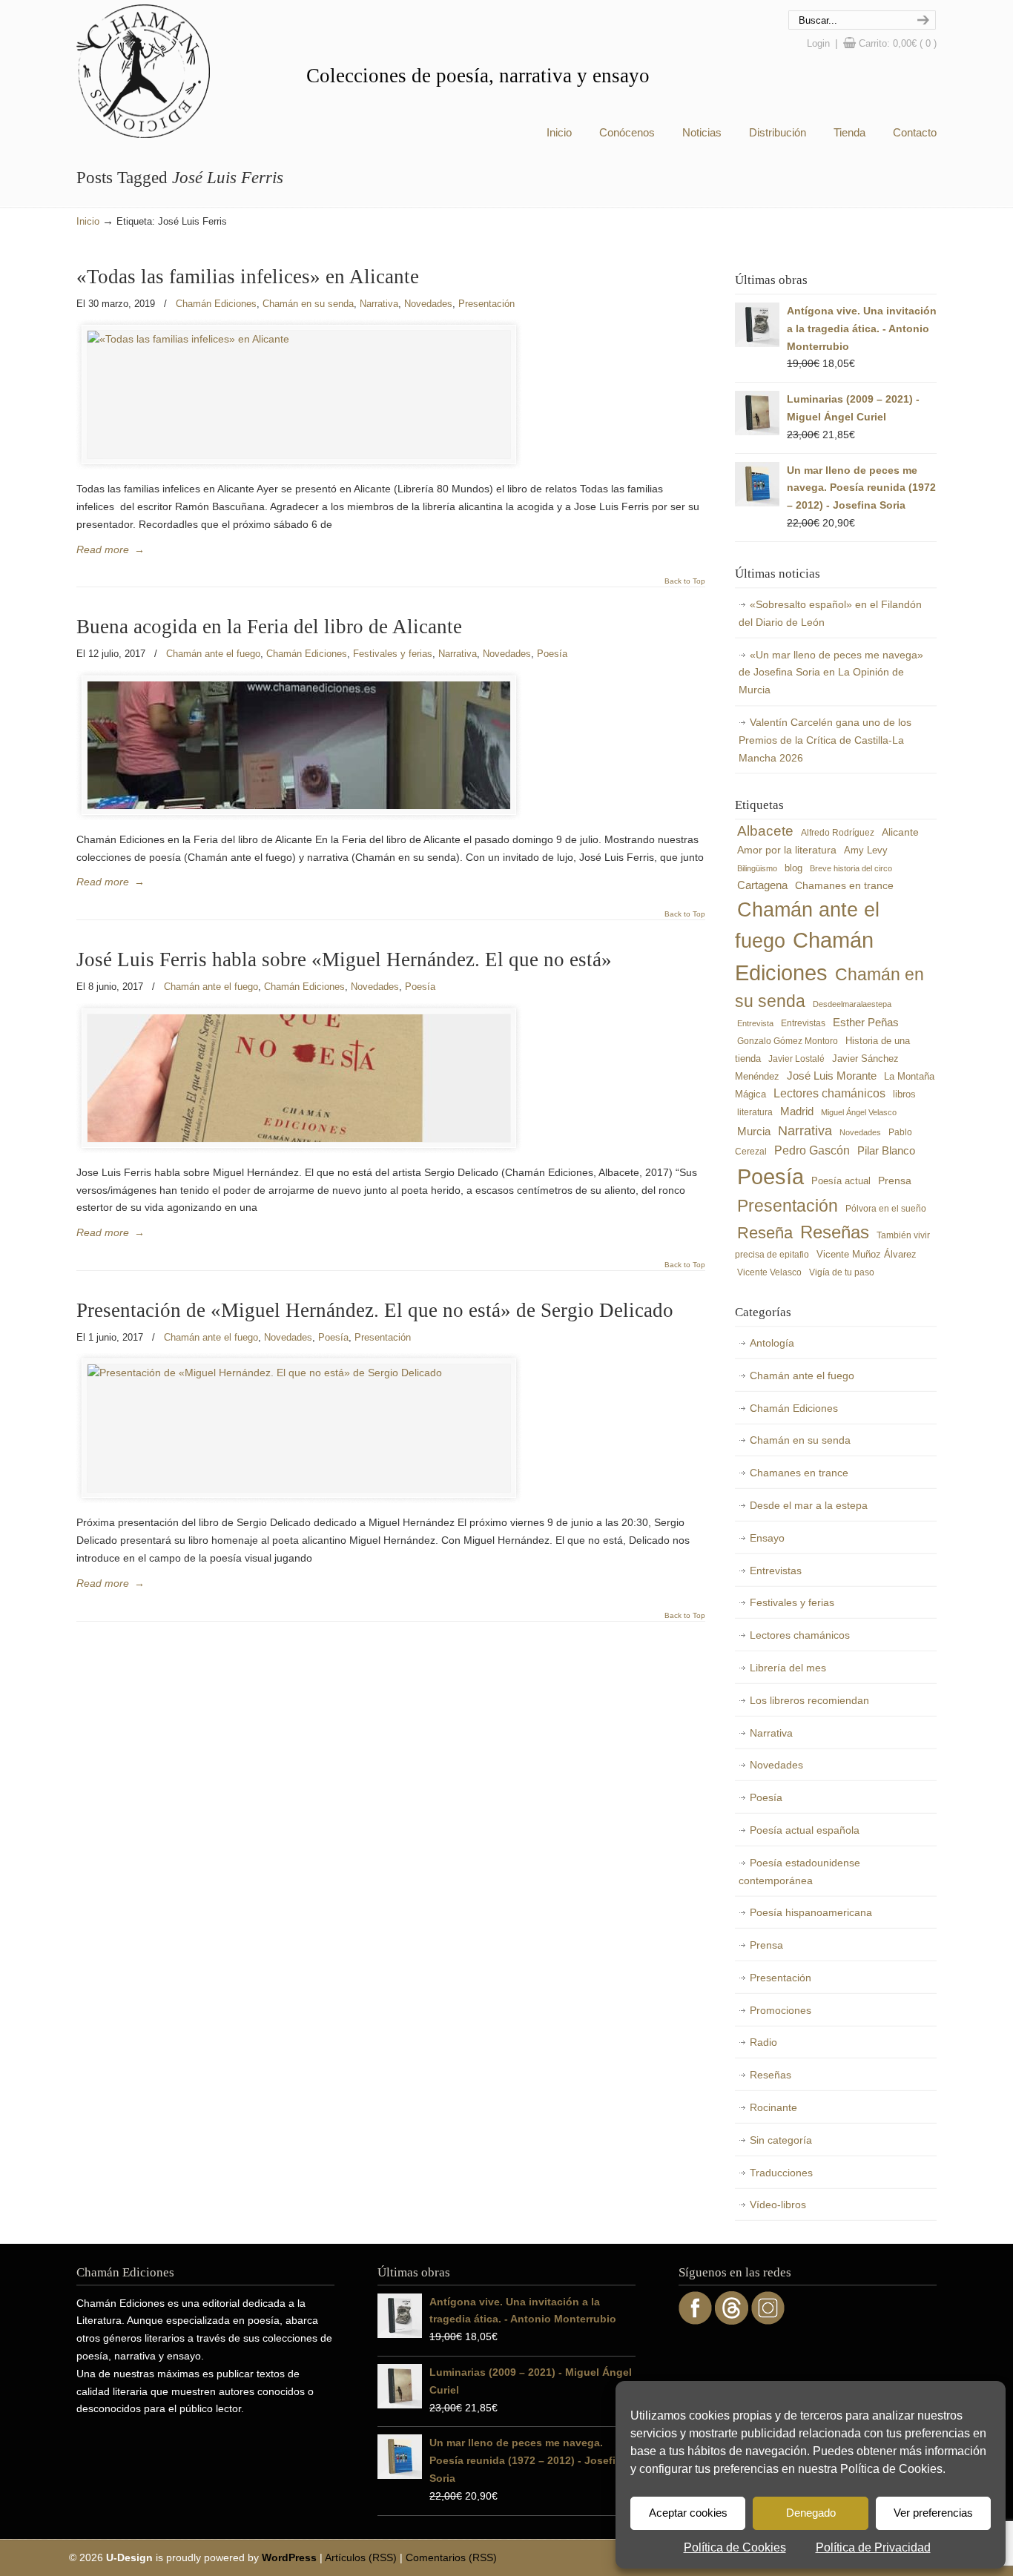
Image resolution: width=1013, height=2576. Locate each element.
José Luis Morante (832, 1076)
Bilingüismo (757, 868)
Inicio (88, 222)
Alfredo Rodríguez (838, 833)
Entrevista (755, 1023)
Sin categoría (781, 2140)
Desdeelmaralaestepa (852, 1004)
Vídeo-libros (778, 2205)
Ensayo (767, 1538)
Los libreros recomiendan (809, 1700)
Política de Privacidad (873, 2547)
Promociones (781, 2010)
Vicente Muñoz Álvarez (867, 1255)
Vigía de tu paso (842, 1272)
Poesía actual (841, 1181)
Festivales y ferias (393, 654)
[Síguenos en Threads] (732, 2321)
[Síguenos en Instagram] (768, 2321)
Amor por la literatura (787, 850)
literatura (755, 1112)
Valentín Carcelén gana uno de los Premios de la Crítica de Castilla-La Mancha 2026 (825, 740)
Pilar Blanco (886, 1151)
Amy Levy (866, 851)
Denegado (811, 2513)
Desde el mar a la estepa (809, 1505)
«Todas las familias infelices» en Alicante (248, 277)
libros (904, 1094)
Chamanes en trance (844, 885)
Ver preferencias (933, 2513)
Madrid (797, 1111)
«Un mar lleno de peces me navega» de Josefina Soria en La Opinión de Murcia (831, 673)
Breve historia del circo (851, 868)
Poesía (552, 654)
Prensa (895, 1181)
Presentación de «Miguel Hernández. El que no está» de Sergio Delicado (375, 1310)
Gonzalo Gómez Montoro (788, 1041)
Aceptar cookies (688, 2513)
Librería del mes (788, 1668)
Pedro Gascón (812, 1150)
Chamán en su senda (308, 304)
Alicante (900, 832)
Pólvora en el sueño (886, 1208)
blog (793, 868)
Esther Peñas (866, 1023)
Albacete (765, 831)
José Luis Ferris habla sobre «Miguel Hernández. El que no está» (344, 960)
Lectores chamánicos (829, 1093)
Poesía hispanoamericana (811, 1912)
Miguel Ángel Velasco (859, 1112)
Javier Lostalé (796, 1059)
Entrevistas (803, 1023)
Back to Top (685, 581)
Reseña (765, 1233)
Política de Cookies (735, 2547)
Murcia (754, 1131)
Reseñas (835, 1232)
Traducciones (781, 2173)
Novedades (428, 304)
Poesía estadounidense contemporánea (799, 1872)
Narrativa (379, 304)
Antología (772, 1343)
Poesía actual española (805, 1830)
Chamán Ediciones (143, 71)
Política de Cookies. (893, 2469)
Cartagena (762, 885)
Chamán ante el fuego (213, 654)
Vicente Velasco (769, 1272)
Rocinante (773, 2107)
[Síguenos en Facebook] (695, 2321)
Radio (763, 2042)
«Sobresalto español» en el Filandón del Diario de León (830, 613)
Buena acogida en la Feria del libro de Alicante (269, 627)
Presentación (486, 304)
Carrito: (898, 43)
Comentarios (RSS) (451, 2557)
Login (818, 43)
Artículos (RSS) (361, 2557)
